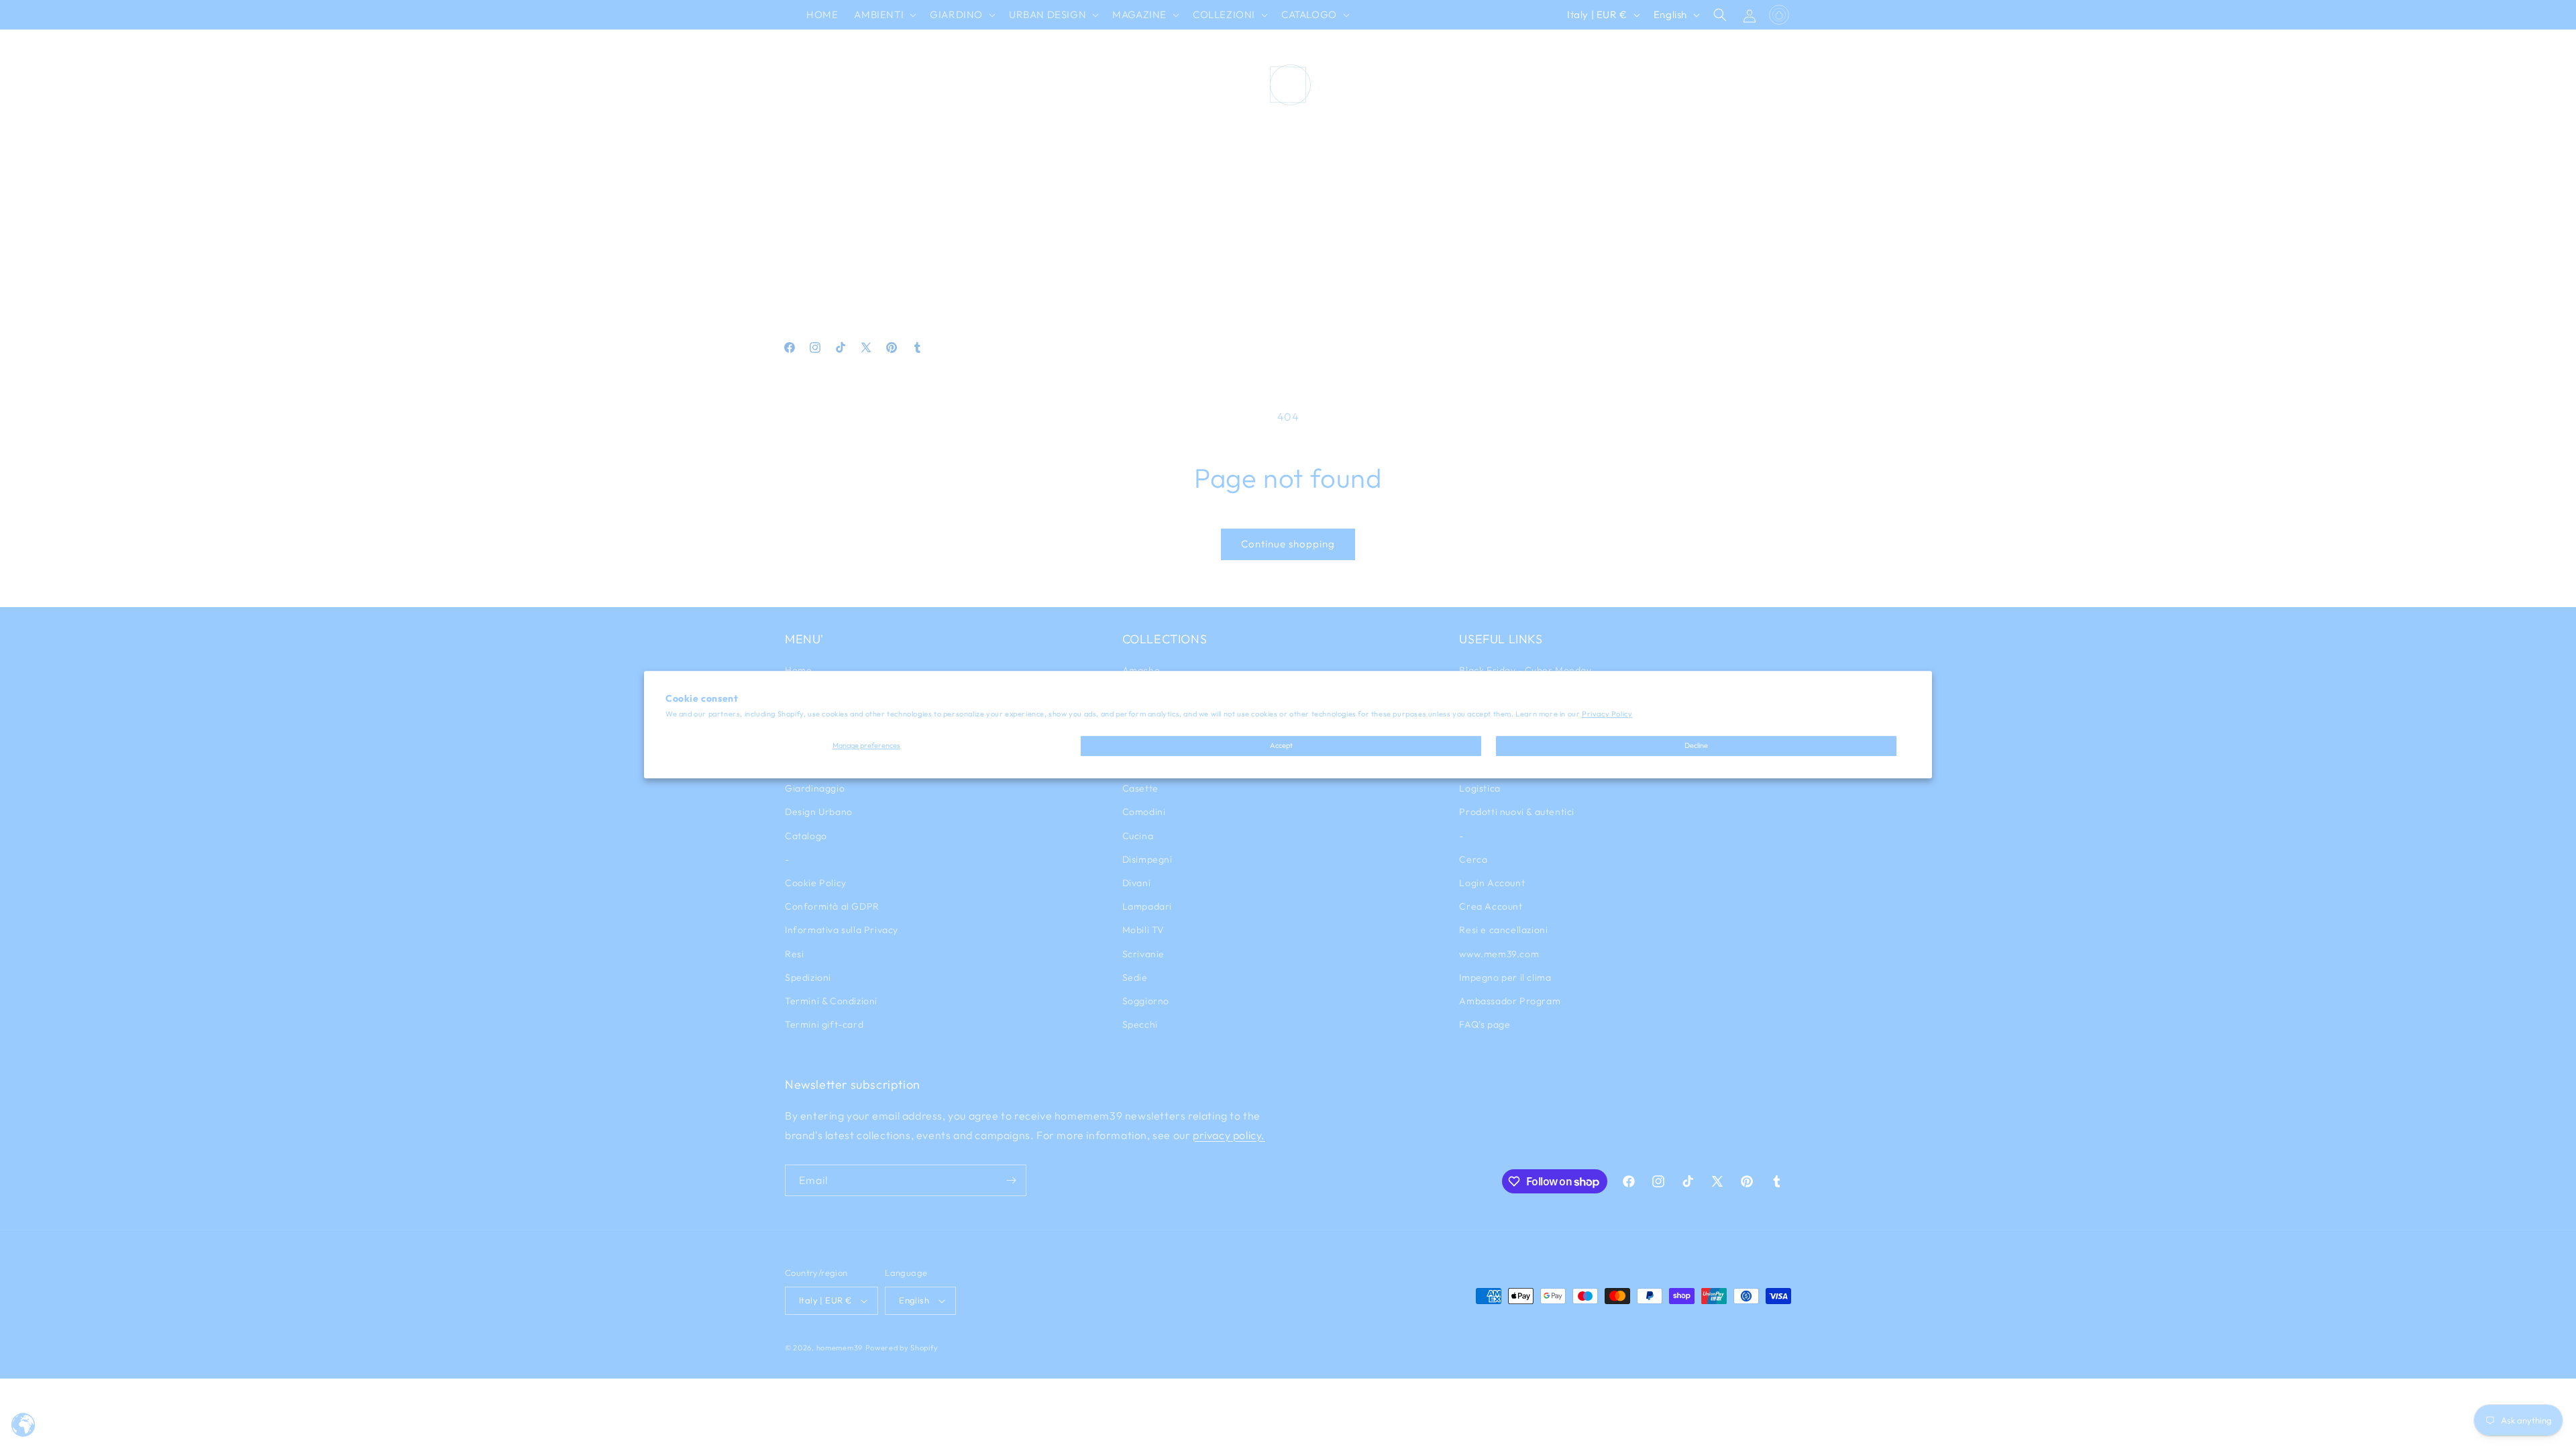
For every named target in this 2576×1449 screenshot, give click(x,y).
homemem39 (840, 1348)
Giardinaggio (815, 788)
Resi (794, 954)
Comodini (1144, 812)
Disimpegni (1147, 859)
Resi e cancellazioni (1503, 930)
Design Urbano (819, 812)
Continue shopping (1288, 544)
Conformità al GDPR (832, 906)
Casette (1140, 788)
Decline (1696, 746)
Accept (1281, 746)
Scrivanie (1143, 954)
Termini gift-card (824, 1024)
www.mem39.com (1499, 954)
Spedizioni (808, 977)
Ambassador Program (1510, 1001)
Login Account (1492, 883)
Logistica (1480, 788)
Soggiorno (1146, 1001)
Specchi (1140, 1024)
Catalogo (806, 836)
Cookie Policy (816, 883)
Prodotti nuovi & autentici (1517, 812)
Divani (1137, 883)
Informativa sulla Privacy (842, 930)
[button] (884, 15)
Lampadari (1147, 906)
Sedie (1135, 977)
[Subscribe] (1011, 1180)
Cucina (1138, 836)
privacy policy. (1229, 1135)
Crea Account (1491, 906)
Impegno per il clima (1505, 977)
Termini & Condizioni (831, 1001)
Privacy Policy (1607, 714)
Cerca (1473, 859)
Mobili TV (1143, 930)
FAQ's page (1485, 1024)
